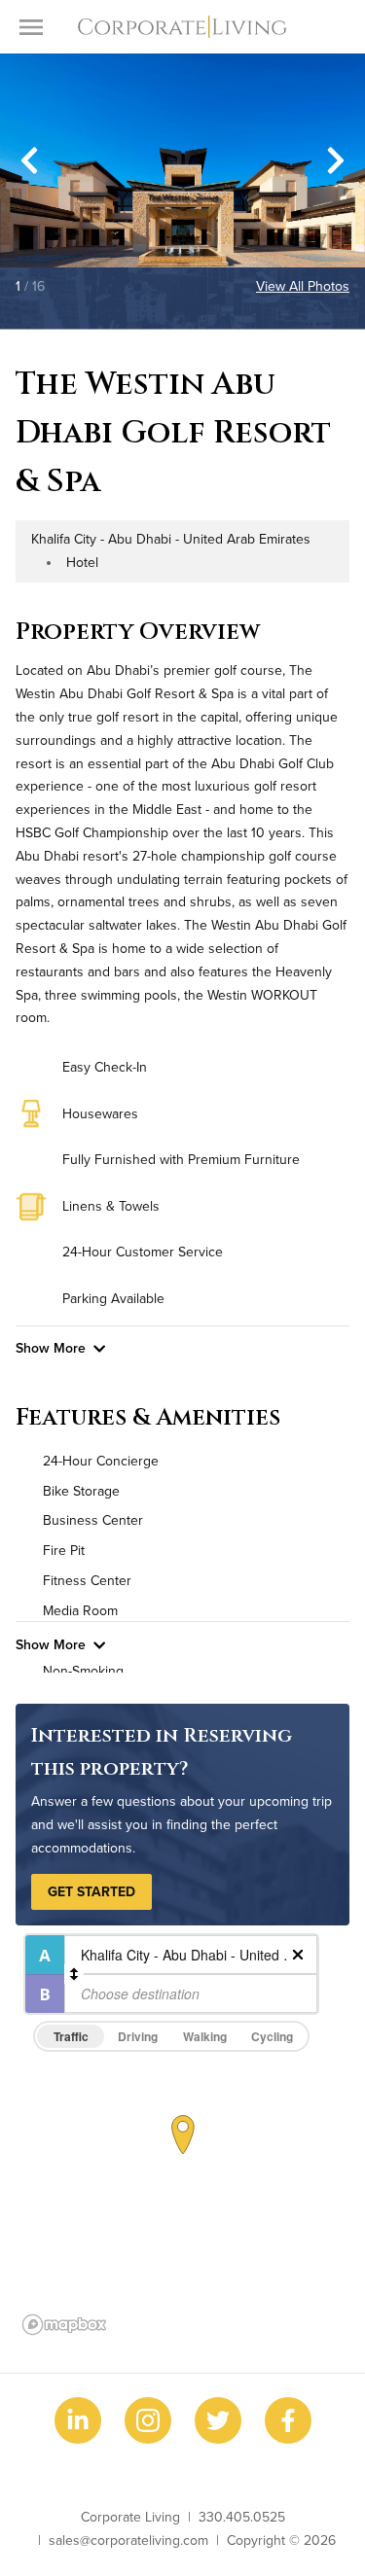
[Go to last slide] (29, 160)
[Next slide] (336, 160)
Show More (51, 1348)
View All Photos (303, 286)
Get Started (91, 1891)
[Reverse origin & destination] (74, 1974)
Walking (205, 2036)
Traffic (71, 2036)
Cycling (272, 2036)
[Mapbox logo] (64, 2325)
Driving (138, 2036)
